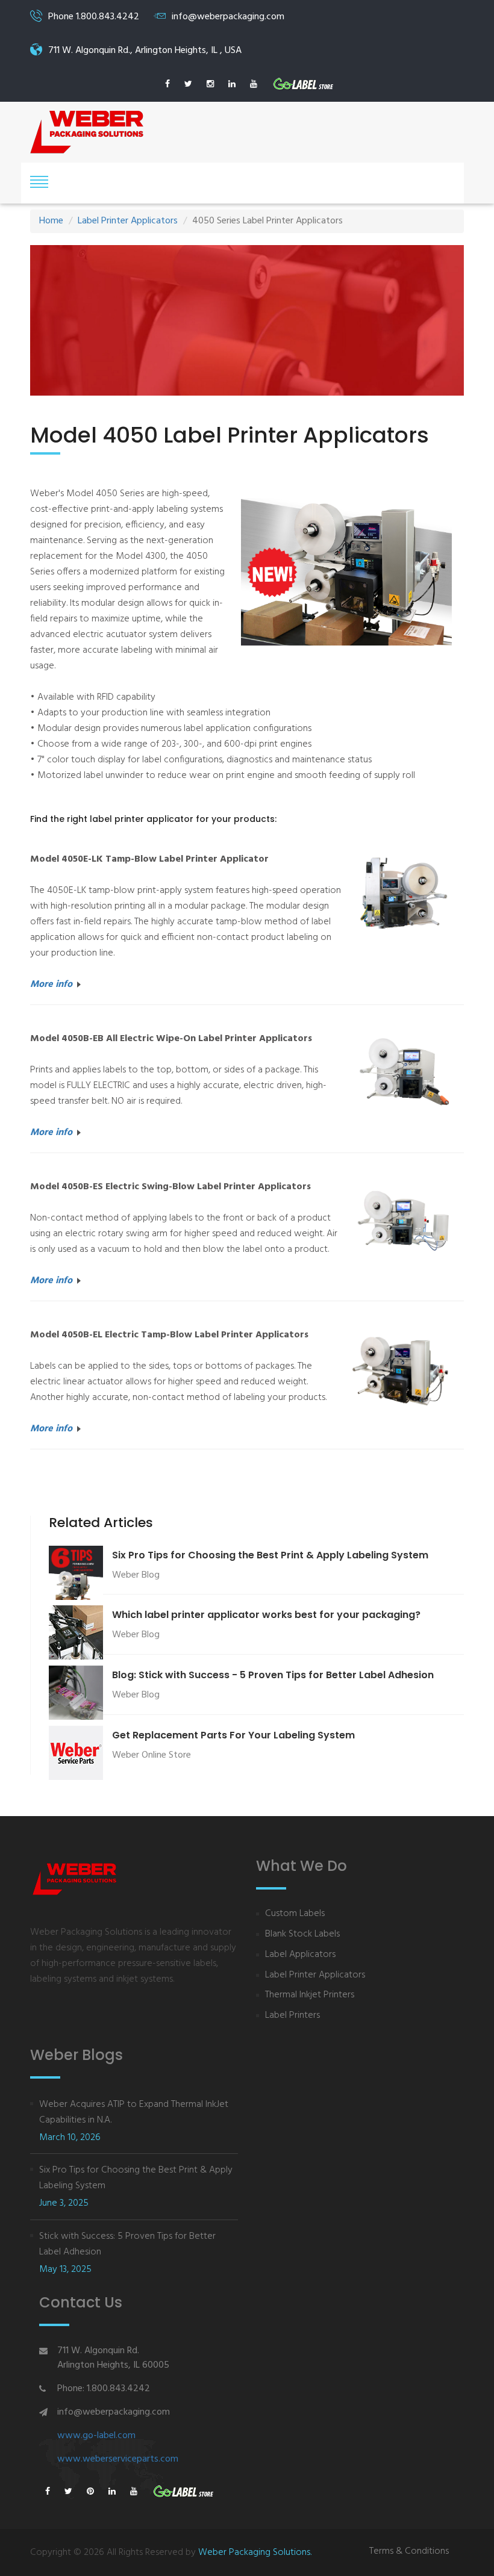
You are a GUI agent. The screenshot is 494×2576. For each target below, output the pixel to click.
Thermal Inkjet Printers (310, 1995)
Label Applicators (300, 1955)
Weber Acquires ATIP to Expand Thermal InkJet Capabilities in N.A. (134, 2112)
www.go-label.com (96, 2436)
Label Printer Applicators (128, 221)
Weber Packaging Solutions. (255, 2553)
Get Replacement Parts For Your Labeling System (233, 1735)
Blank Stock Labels (302, 1934)
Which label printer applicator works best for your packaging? (266, 1615)
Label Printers (292, 2016)
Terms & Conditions (409, 2552)
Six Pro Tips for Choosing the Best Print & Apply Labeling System (270, 1555)
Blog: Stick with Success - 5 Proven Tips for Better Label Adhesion (273, 1675)
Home (51, 221)
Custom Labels (295, 1914)
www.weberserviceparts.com (118, 2459)
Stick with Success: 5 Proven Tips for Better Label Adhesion (127, 2244)
